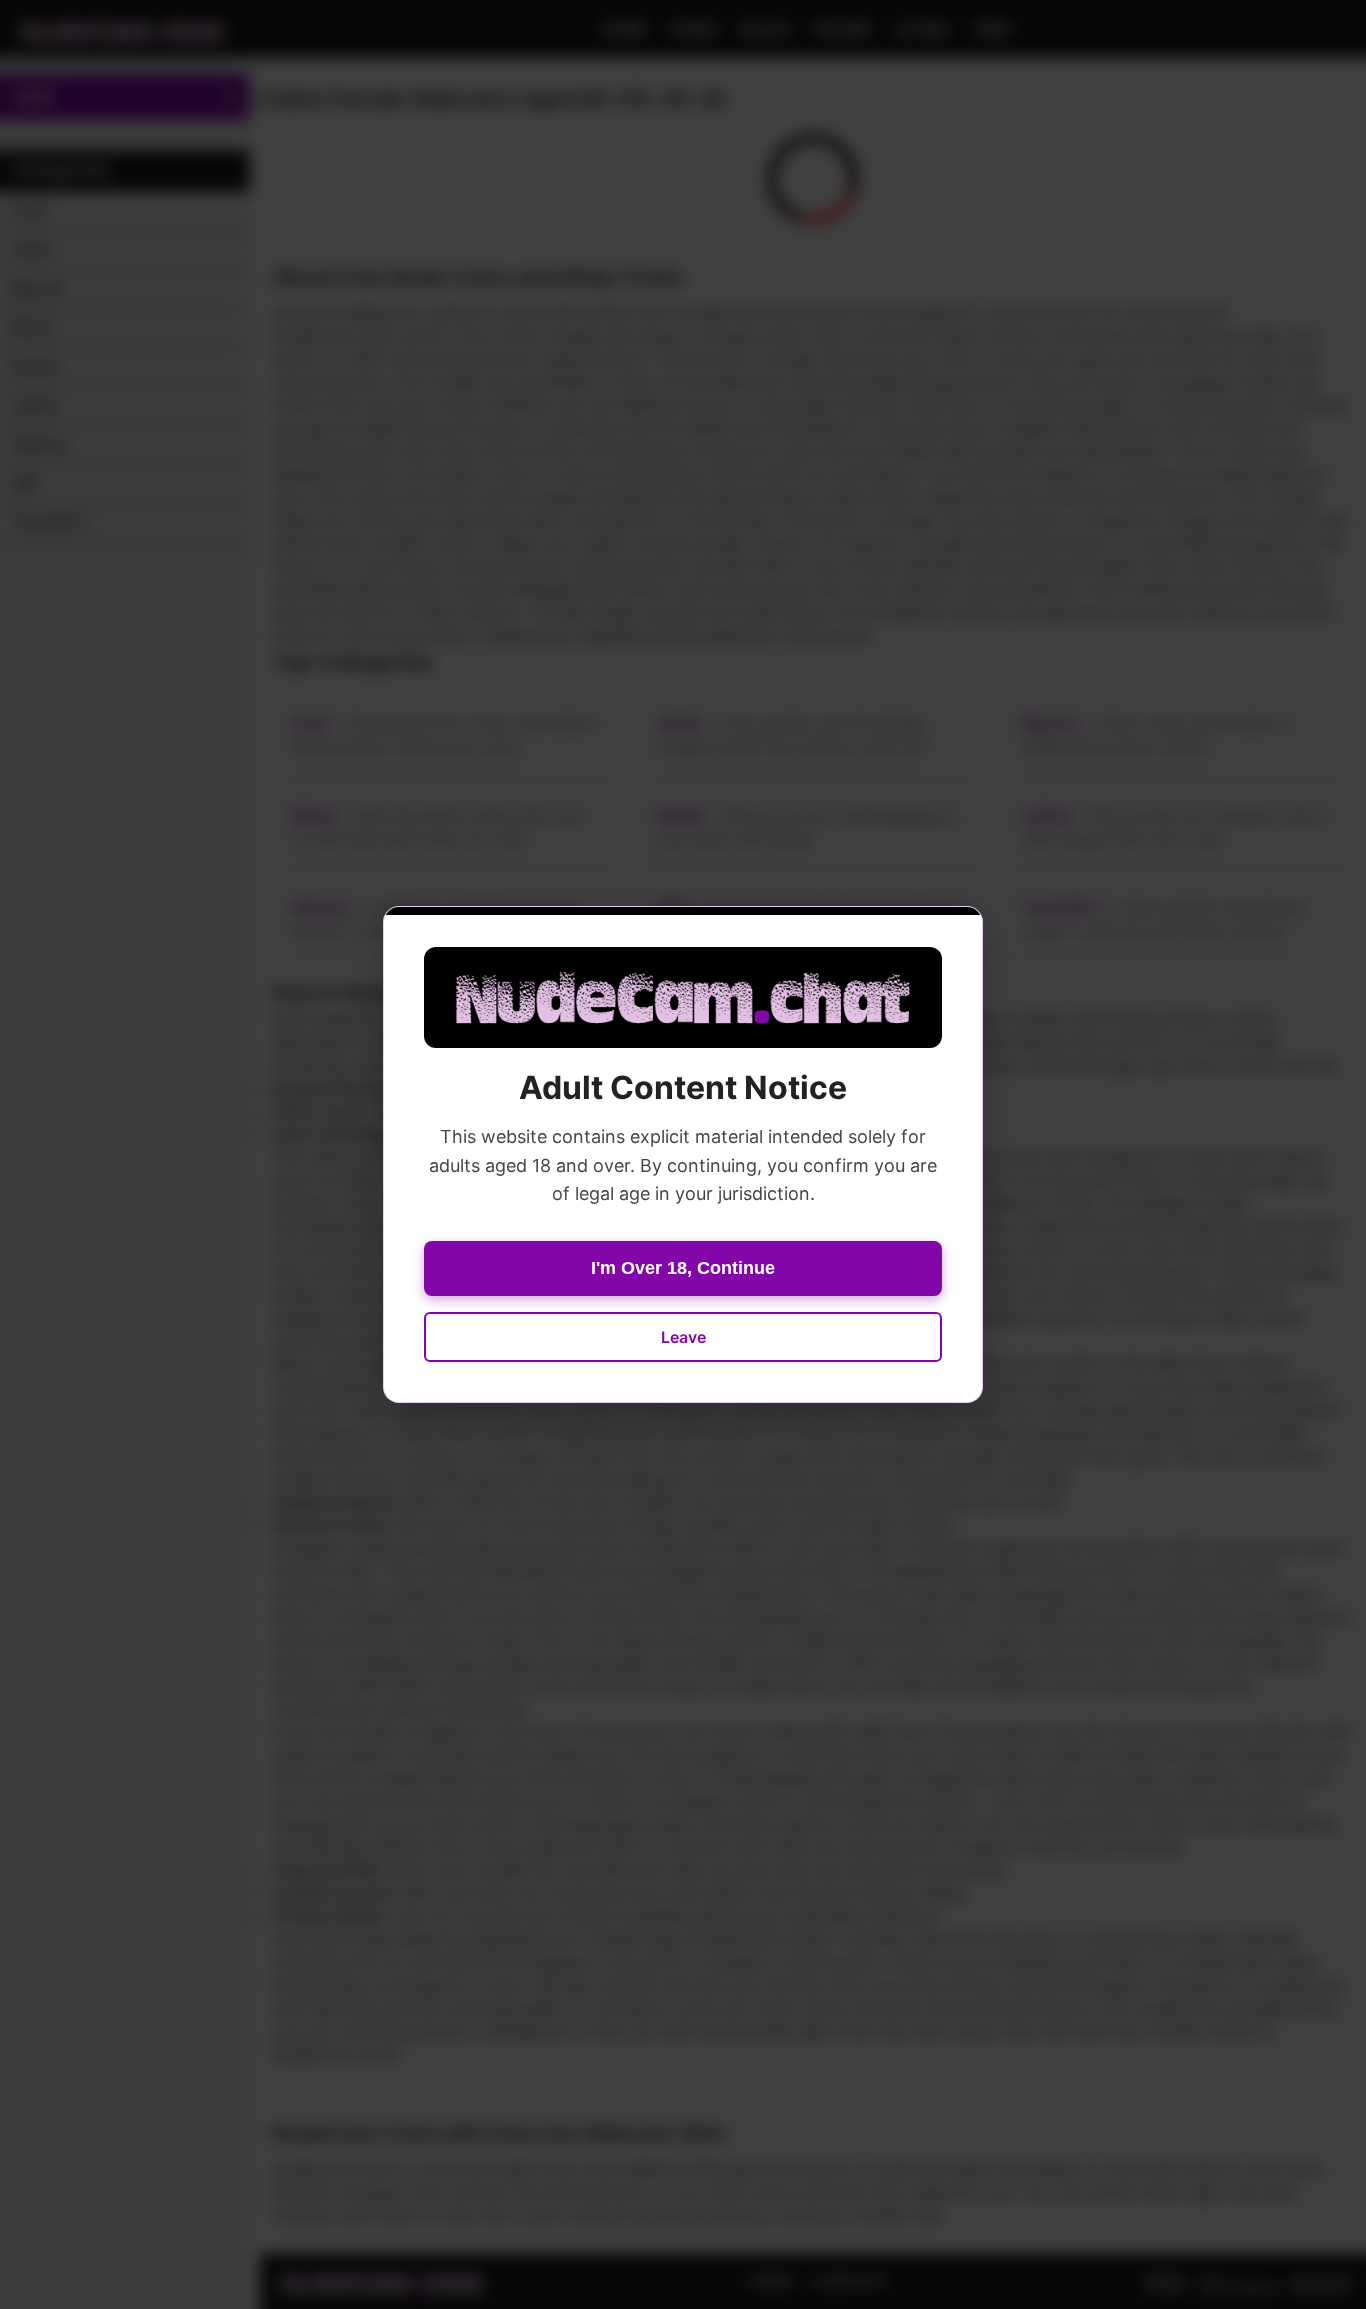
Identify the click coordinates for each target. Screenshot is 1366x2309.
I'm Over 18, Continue (683, 1268)
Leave (683, 1337)
